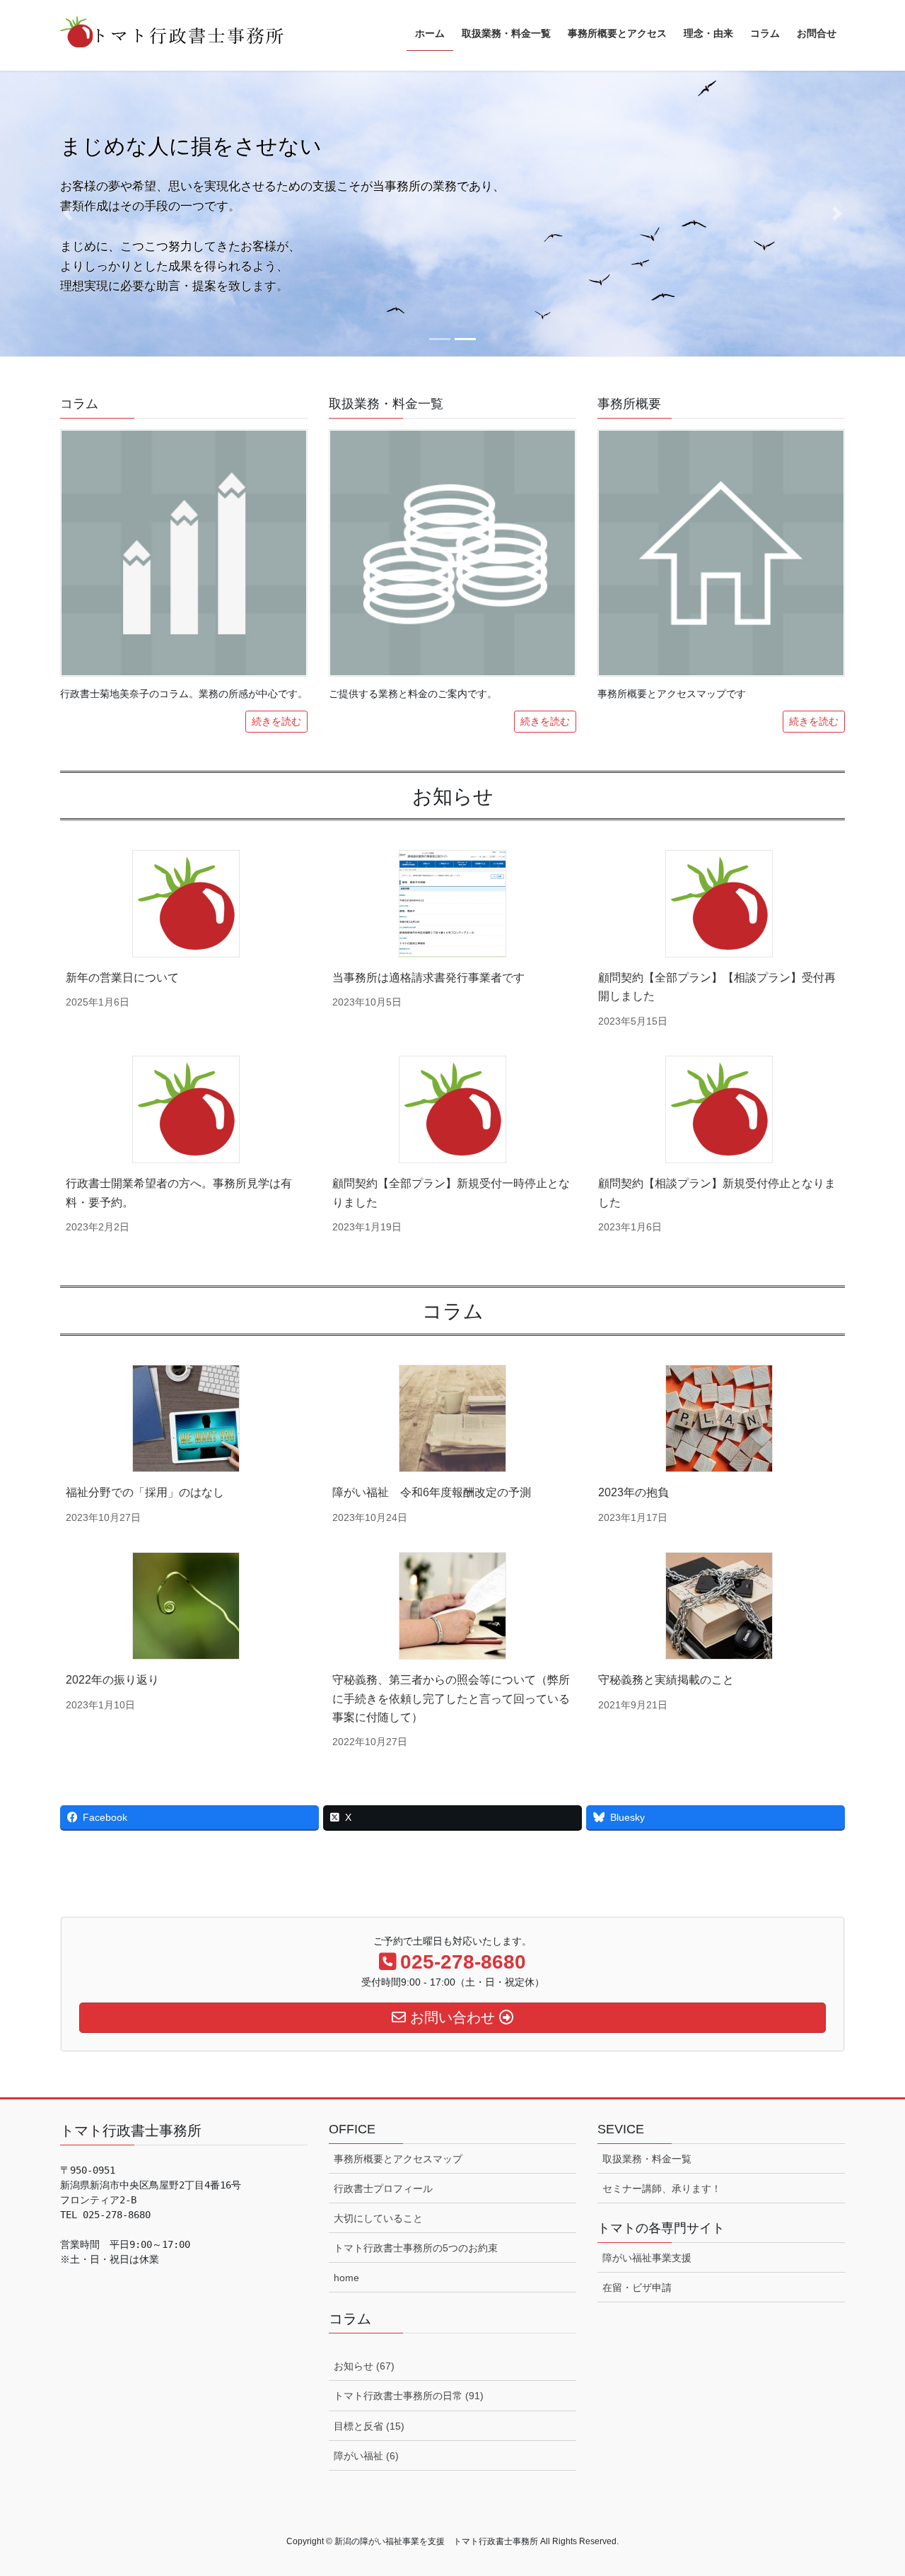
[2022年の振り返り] (186, 1606)
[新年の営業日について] (186, 904)
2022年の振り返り (112, 1680)
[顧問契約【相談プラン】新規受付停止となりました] (719, 1109)
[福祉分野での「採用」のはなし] (186, 1418)
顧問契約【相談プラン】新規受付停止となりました (717, 1193)
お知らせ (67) (364, 2366)
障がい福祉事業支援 (647, 2258)
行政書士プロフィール (383, 2189)
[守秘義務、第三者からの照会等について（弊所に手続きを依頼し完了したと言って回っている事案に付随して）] (452, 1606)
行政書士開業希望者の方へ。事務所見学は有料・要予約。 (179, 1193)
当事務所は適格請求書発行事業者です (428, 978)
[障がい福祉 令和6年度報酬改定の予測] (452, 1418)
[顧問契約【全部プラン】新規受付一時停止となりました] (452, 1109)
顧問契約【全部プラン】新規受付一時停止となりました (451, 1193)
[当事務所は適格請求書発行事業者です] (452, 904)
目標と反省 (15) (369, 2426)
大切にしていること (378, 2218)
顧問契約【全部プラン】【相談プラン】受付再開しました (717, 987)
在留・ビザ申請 (637, 2287)
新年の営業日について (122, 978)
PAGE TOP (870, 2487)
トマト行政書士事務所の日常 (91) (409, 2396)
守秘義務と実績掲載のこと (666, 1680)
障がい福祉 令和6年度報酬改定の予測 (432, 1492)
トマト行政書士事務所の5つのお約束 (416, 2248)
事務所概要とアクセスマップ (398, 2159)
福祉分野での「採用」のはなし (145, 1492)
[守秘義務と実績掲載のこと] (719, 1606)
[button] (68, 214)
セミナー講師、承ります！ (662, 2189)
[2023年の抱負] (719, 1418)
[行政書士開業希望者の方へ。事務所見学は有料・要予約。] (186, 1109)
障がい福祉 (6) (366, 2456)
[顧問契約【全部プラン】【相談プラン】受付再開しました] (719, 904)
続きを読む (276, 721)
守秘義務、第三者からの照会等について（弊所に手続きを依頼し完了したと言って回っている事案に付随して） (451, 1698)
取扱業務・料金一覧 (647, 2159)
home (346, 2278)
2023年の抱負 (633, 1492)
